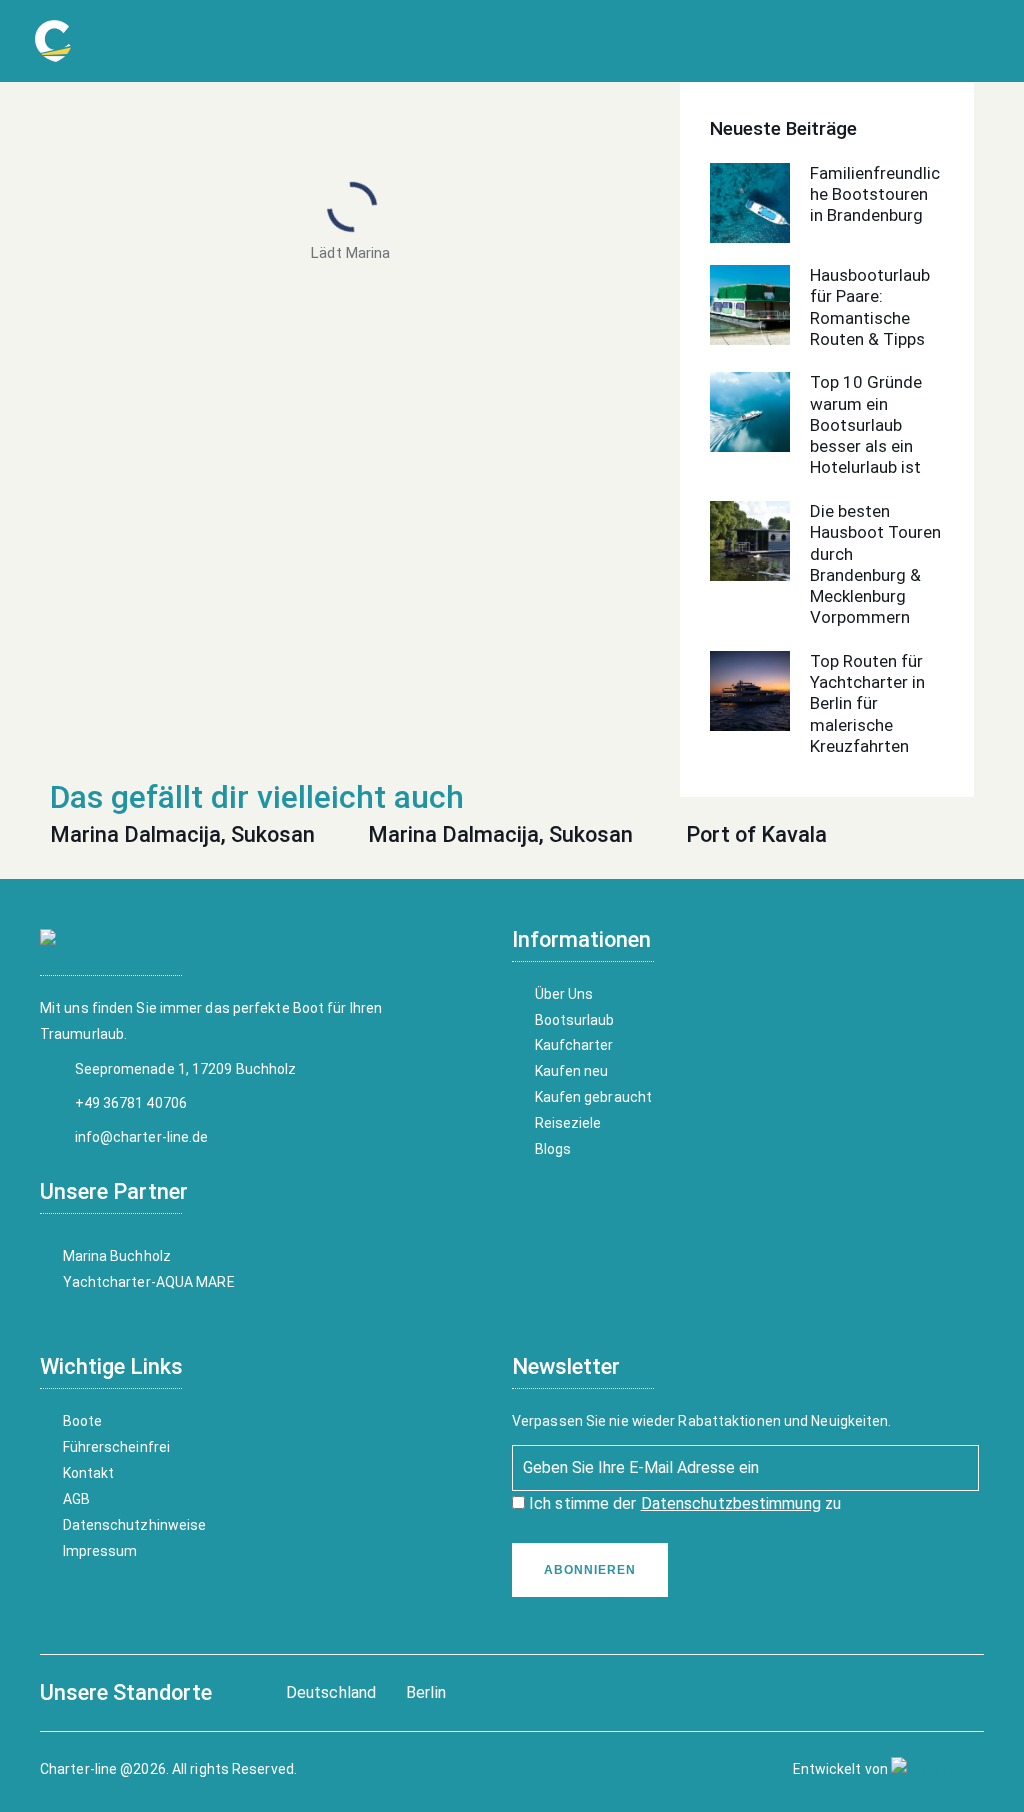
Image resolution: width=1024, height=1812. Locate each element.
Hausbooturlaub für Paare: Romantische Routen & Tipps (870, 307)
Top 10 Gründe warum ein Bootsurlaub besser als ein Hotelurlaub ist (866, 424)
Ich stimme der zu (683, 1503)
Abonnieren (590, 1570)
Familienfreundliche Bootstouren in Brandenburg (875, 194)
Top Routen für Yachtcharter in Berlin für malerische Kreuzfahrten (867, 703)
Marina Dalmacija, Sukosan (182, 834)
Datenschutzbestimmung (731, 1503)
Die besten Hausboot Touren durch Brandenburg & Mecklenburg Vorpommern (875, 564)
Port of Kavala (756, 834)
